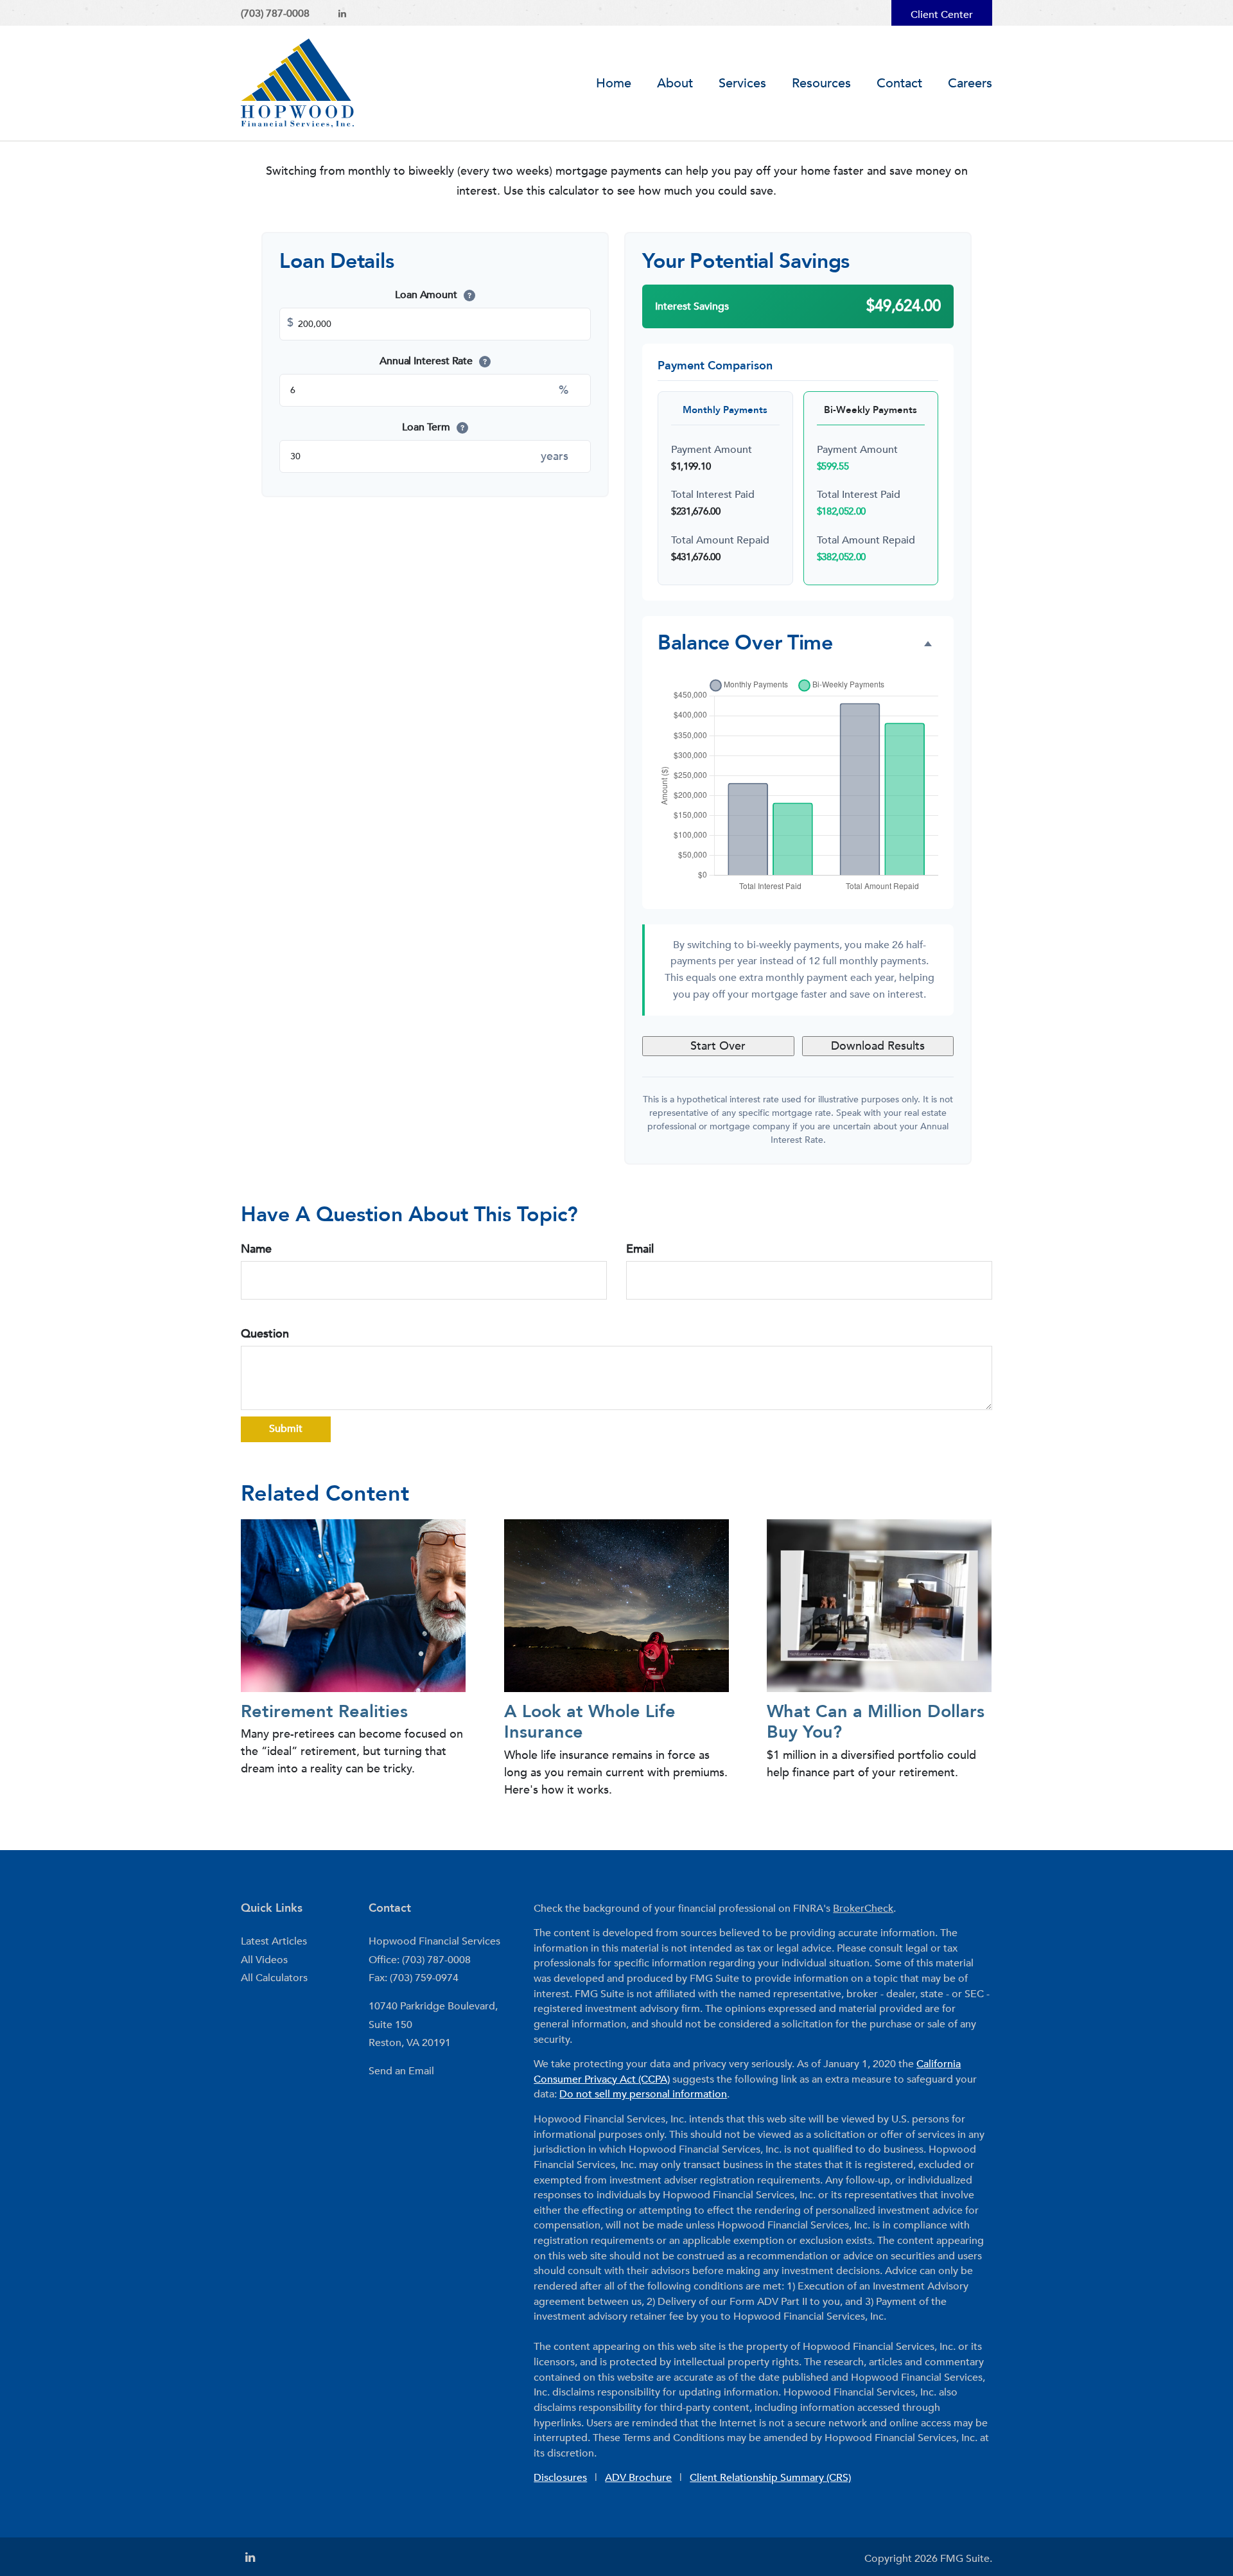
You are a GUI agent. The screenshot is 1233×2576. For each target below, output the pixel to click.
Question (265, 1334)
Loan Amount (433, 295)
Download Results (878, 1046)
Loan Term (433, 427)
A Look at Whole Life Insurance (590, 1722)
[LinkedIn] (342, 14)
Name (256, 1249)
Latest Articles (274, 1941)
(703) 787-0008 (275, 13)
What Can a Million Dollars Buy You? (876, 1722)
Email (640, 1249)
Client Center (942, 15)
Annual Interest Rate (433, 361)
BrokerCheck (863, 1909)
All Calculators (274, 1978)
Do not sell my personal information (643, 2094)
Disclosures (560, 2478)
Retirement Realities (324, 1712)
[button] (675, 84)
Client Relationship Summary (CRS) (770, 2478)
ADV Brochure (638, 2478)
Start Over (718, 1046)
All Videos (264, 1960)
